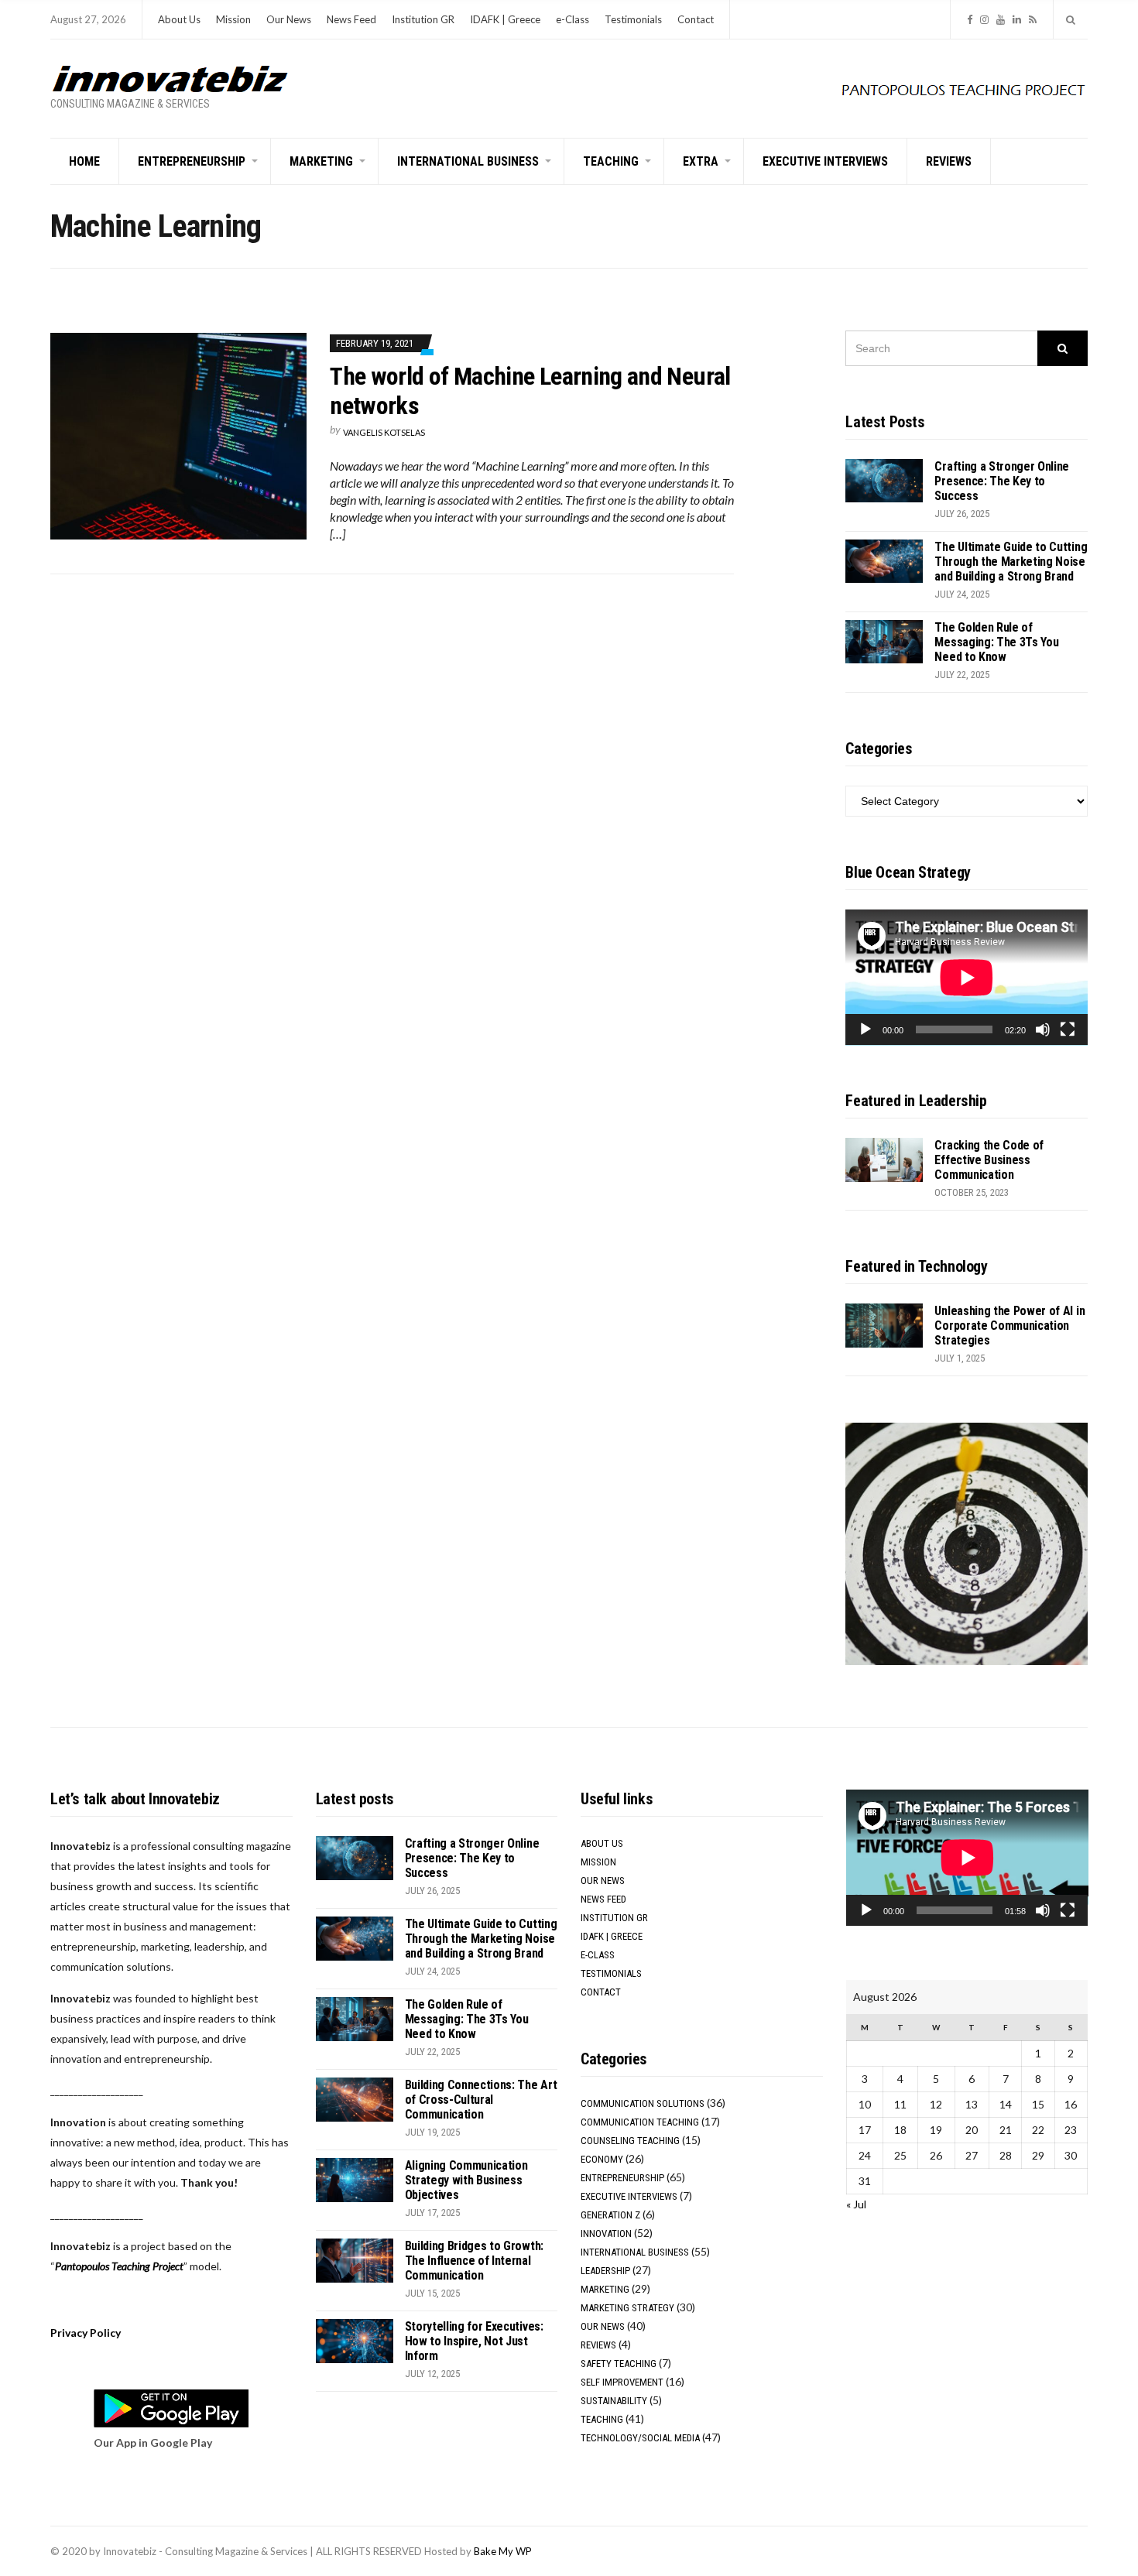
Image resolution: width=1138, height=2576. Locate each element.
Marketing (321, 161)
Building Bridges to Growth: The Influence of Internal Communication (474, 2261)
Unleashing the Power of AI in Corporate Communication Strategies (1009, 1326)
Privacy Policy (86, 2333)
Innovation (606, 2233)
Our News (289, 19)
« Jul (856, 2204)
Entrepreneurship (192, 161)
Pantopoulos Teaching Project (119, 2266)
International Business (468, 161)
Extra (701, 161)
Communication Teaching (640, 2122)
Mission (233, 19)
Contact (696, 19)
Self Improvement (622, 2382)
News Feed (351, 19)
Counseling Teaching (630, 2141)
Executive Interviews (825, 161)
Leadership (605, 2271)
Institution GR (423, 19)
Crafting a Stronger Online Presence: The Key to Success (1002, 481)
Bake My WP (503, 2551)
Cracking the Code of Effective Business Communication (989, 1160)
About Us (179, 19)
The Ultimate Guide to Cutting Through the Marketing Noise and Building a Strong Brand (1011, 562)
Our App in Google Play (153, 2442)
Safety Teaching (619, 2364)
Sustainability (614, 2401)
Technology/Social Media (640, 2438)
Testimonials (633, 19)
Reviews (949, 161)
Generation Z (610, 2215)
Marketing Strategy (627, 2308)
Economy (602, 2159)
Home (84, 161)
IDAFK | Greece (505, 19)
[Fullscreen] (1068, 1029)
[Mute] (1043, 1029)
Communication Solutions (643, 2103)
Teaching (611, 161)
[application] (967, 978)
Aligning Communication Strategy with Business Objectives (466, 2180)
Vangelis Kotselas (384, 432)
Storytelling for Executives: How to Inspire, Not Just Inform (474, 2341)
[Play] (865, 1029)
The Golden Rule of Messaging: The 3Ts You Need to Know (996, 642)
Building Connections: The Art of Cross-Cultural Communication (481, 2100)
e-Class (572, 19)
